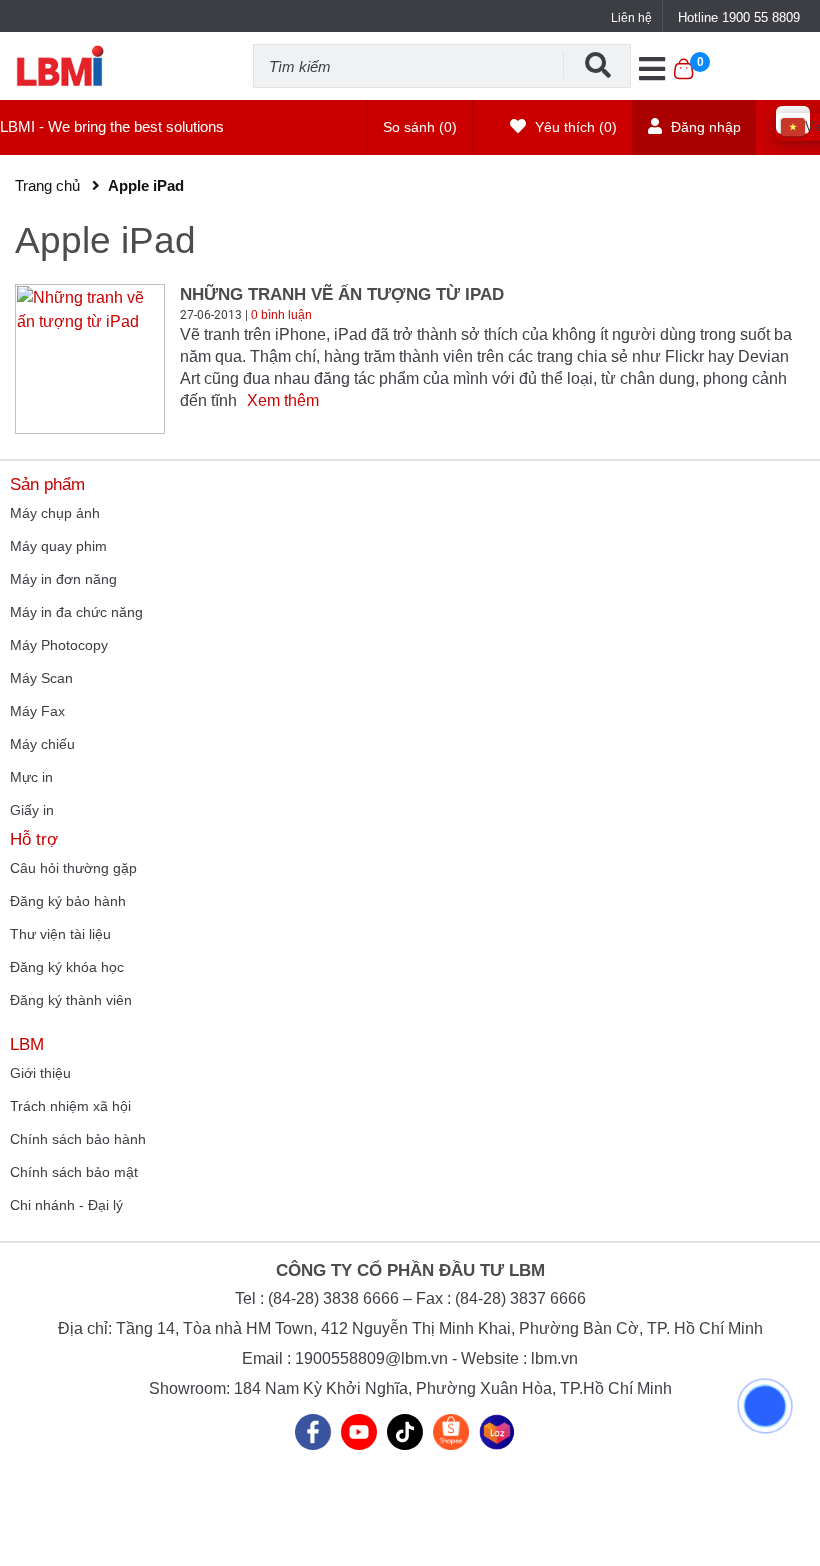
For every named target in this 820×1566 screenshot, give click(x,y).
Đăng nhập (704, 127)
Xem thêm (283, 400)
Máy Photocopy (59, 645)
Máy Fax (37, 711)
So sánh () (420, 127)
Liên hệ (631, 18)
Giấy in (32, 810)
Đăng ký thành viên (71, 1000)
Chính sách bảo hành (78, 1139)
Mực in (31, 777)
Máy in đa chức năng (76, 612)
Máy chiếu (42, 744)
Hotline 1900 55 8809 (739, 17)
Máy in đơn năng (63, 579)
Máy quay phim (58, 546)
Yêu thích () (574, 127)
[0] (683, 79)
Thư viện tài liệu (60, 934)
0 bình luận (281, 315)
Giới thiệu (40, 1073)
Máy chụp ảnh (55, 513)
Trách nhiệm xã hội (70, 1106)
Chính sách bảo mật (74, 1172)
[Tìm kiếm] (597, 65)
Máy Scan (41, 678)
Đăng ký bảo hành (68, 901)
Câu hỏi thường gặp (73, 868)
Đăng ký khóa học (67, 967)
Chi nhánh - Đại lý (66, 1205)
